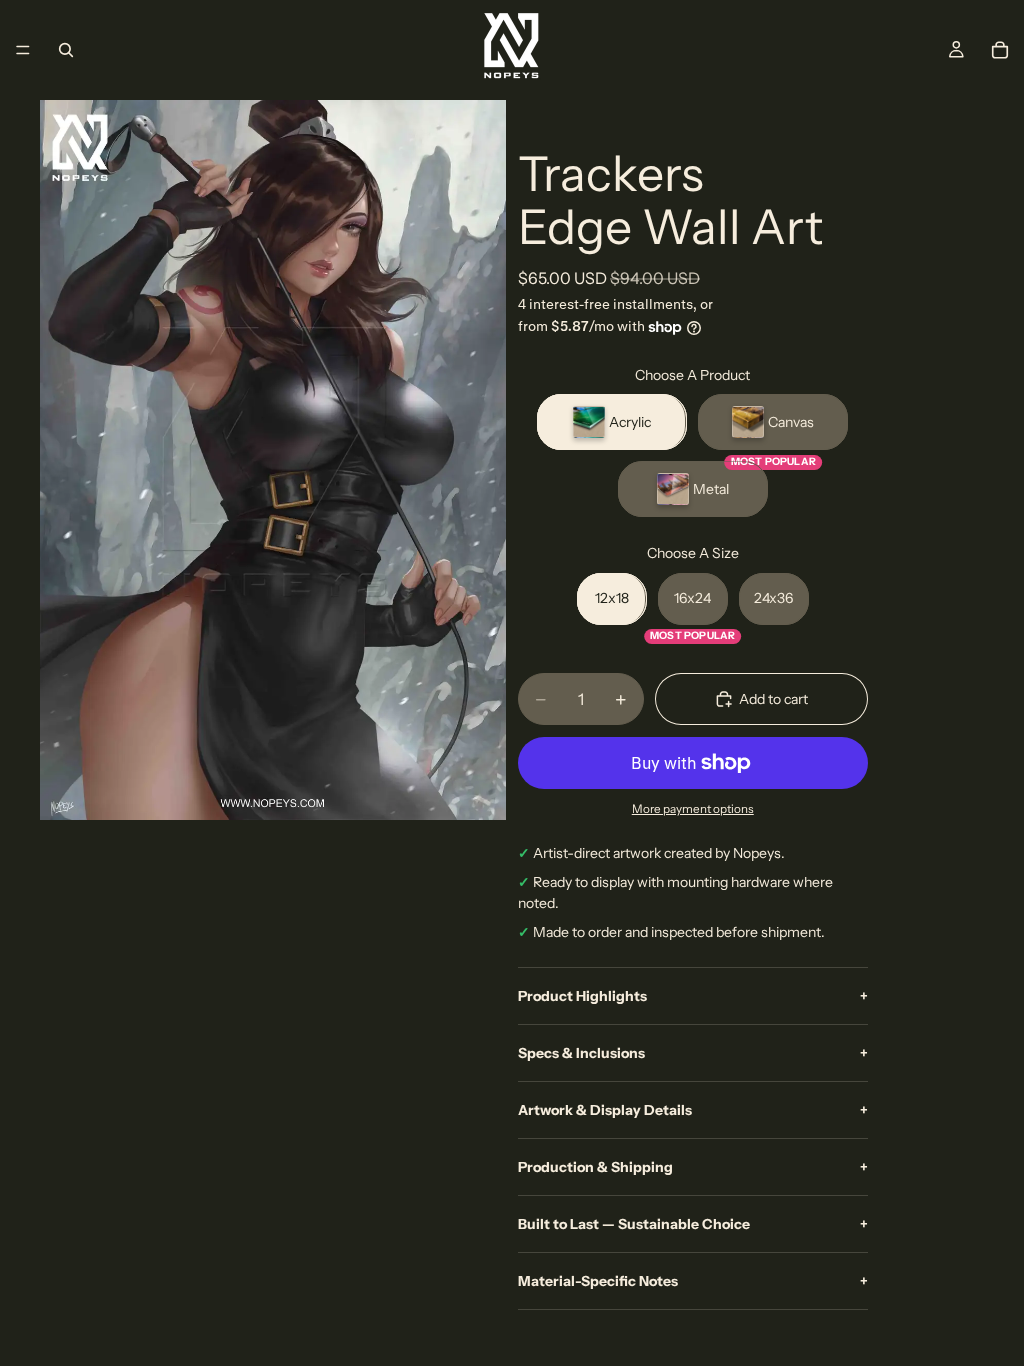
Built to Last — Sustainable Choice (693, 1224)
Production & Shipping (693, 1167)
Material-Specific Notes (693, 1281)
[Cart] (1000, 50)
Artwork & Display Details (693, 1110)
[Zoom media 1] (273, 460)
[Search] (66, 50)
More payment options (693, 809)
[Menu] (23, 50)
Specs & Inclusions (693, 1053)
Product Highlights (693, 996)
